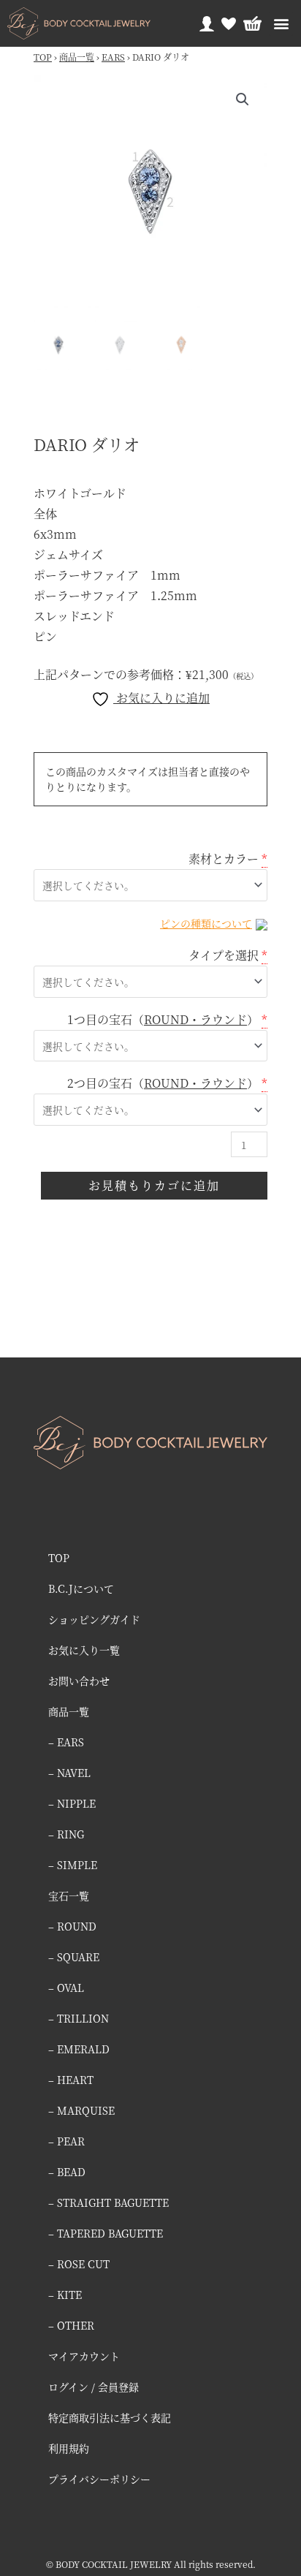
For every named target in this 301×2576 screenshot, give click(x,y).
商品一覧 (77, 57)
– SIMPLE (73, 1865)
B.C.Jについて (81, 1588)
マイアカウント (84, 2356)
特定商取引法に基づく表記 (110, 2417)
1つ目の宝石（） (163, 1019)
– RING (66, 1834)
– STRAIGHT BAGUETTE (108, 2202)
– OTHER (71, 2325)
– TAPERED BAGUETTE (106, 2233)
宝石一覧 (69, 1895)
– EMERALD (79, 2049)
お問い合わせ (79, 1681)
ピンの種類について (206, 923)
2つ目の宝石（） (163, 1083)
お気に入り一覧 (84, 1650)
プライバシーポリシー (99, 2479)
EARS (113, 57)
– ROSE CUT (79, 2264)
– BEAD (67, 2172)
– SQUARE (74, 1957)
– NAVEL (69, 1773)
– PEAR (66, 2141)
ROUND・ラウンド (195, 1019)
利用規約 (69, 2448)
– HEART (71, 2080)
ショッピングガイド (94, 1619)
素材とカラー (224, 859)
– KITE (65, 2295)
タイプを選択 (224, 955)
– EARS (66, 1742)
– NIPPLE (72, 1803)
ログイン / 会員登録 (94, 2387)
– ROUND (72, 1926)
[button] (281, 24)
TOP (43, 57)
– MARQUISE (81, 2110)
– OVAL (66, 1988)
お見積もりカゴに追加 (154, 1185)
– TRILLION (79, 2018)
